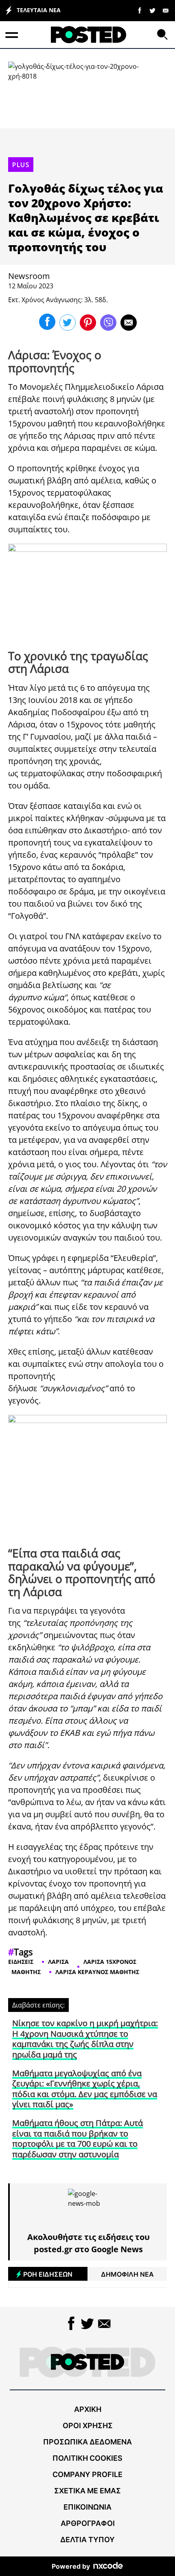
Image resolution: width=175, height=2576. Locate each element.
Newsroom (29, 276)
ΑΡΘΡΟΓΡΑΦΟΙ (88, 2523)
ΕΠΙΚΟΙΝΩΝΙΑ (87, 2507)
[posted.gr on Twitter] (153, 10)
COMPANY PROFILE (87, 2474)
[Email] (166, 10)
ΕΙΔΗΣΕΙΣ (21, 1962)
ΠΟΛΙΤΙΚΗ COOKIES (87, 2458)
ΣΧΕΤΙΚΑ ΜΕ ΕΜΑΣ (87, 2491)
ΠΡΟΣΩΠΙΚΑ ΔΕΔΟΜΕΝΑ (87, 2442)
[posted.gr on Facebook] (140, 10)
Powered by (71, 2566)
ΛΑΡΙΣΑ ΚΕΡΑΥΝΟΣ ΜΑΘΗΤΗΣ (97, 1972)
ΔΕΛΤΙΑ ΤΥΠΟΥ (87, 2540)
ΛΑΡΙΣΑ (58, 1962)
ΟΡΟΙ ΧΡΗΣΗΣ (88, 2426)
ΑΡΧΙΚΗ (88, 2409)
